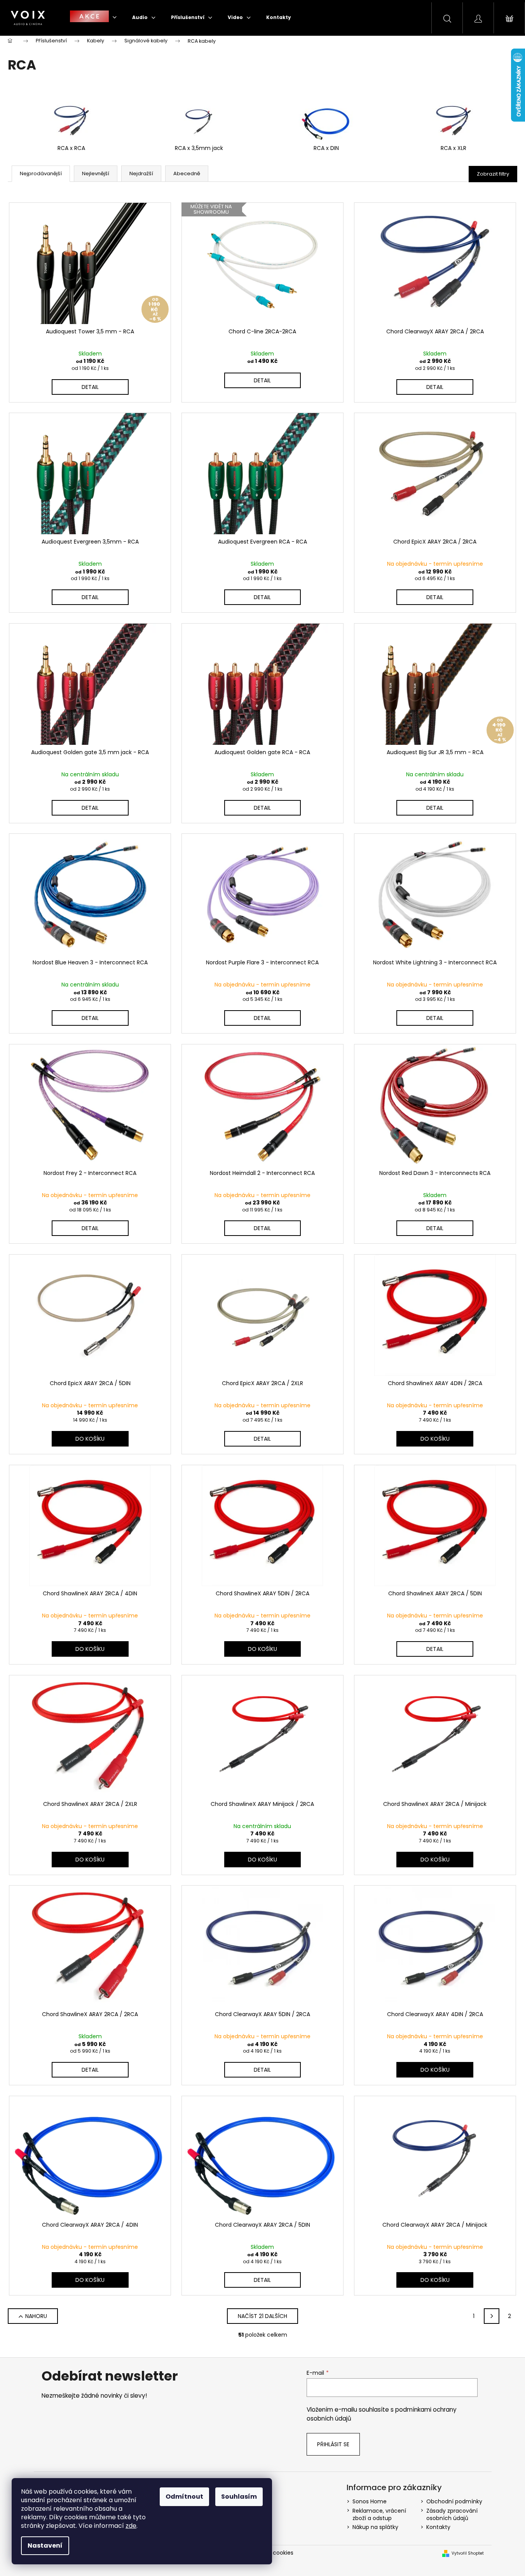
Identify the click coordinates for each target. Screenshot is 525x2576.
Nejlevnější (96, 173)
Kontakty (438, 2527)
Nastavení (45, 2545)
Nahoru (36, 2316)
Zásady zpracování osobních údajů (452, 2514)
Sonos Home (370, 2501)
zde (131, 2526)
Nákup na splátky (375, 2527)
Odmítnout (184, 2497)
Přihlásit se (333, 2444)
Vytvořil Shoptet (468, 2553)
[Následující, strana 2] (492, 2316)
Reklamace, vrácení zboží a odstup (379, 2514)
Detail (90, 387)
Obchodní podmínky (454, 2501)
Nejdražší (141, 173)
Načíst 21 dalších (262, 2316)
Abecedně (187, 173)
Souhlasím (239, 2497)
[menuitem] (93, 17)
